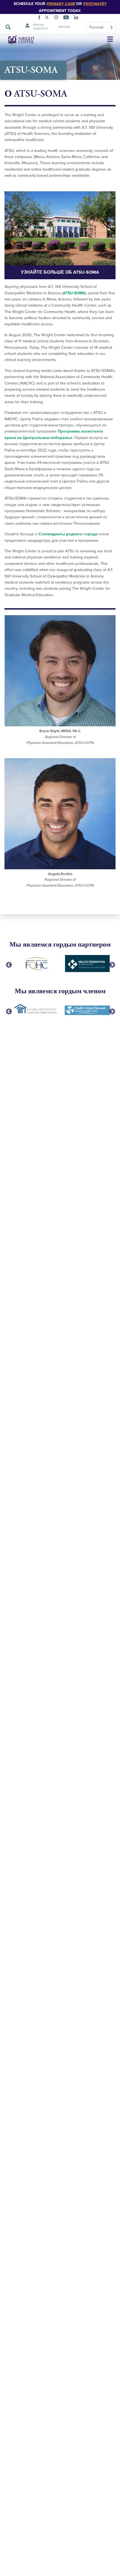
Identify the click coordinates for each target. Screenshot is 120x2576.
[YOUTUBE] (67, 18)
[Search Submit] (8, 27)
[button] (110, 40)
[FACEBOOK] (40, 18)
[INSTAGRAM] (57, 18)
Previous (8, 964)
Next (112, 964)
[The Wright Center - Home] (18, 40)
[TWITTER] (48, 18)
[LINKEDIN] (77, 18)
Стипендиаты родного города (68, 534)
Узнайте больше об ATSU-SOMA (60, 272)
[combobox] (101, 28)
